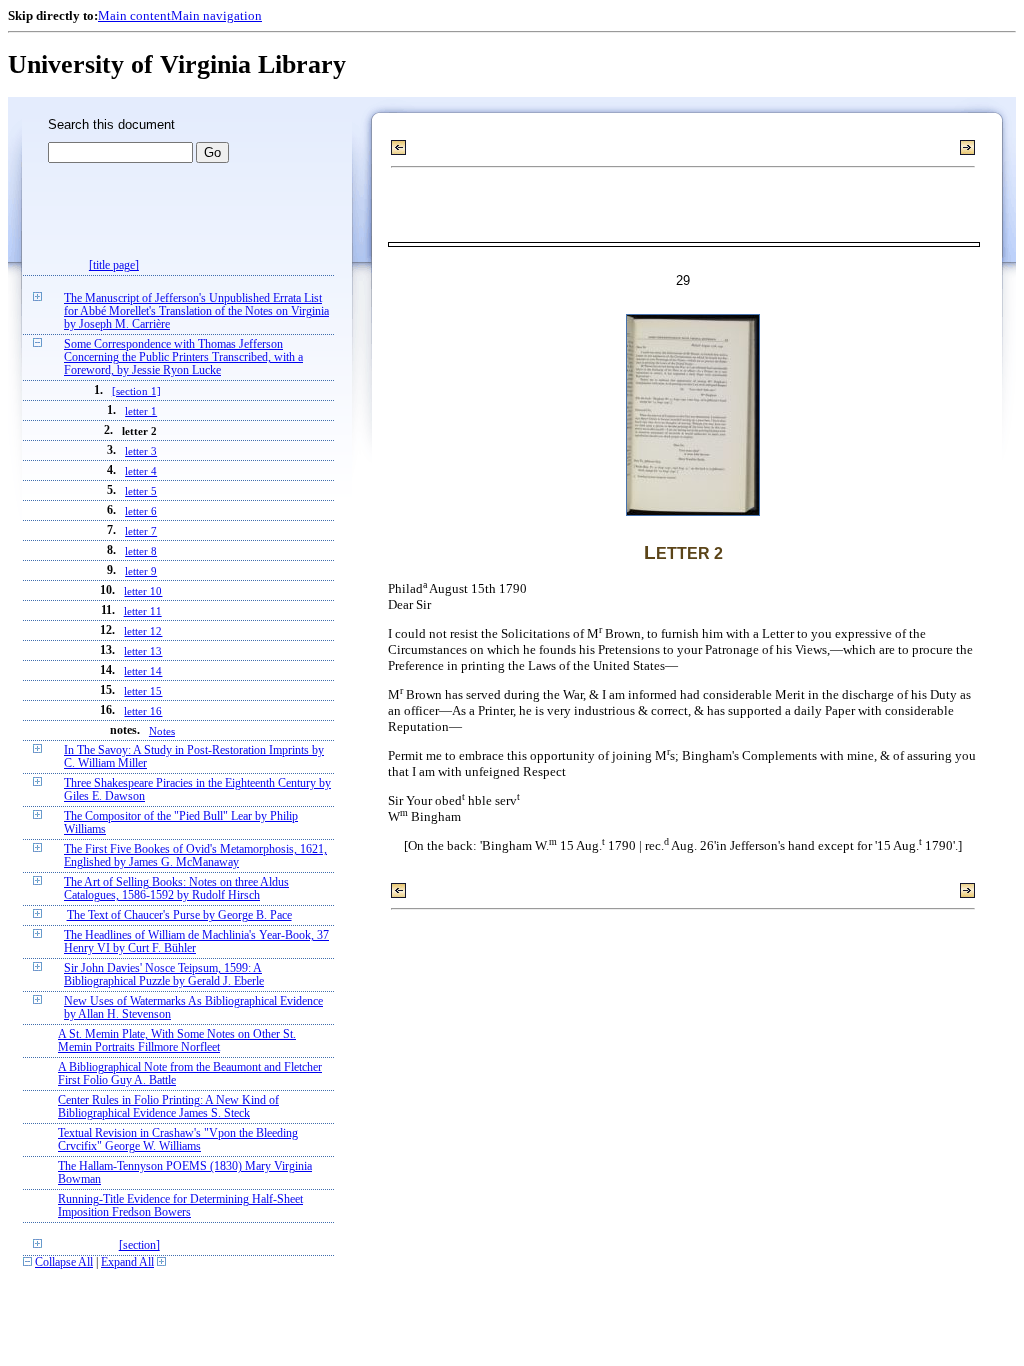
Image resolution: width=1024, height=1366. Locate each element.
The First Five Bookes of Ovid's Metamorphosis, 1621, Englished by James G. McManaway (195, 856)
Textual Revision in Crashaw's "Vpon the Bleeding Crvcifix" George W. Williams (178, 1140)
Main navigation (216, 15)
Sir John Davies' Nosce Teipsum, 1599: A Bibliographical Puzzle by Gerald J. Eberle (164, 975)
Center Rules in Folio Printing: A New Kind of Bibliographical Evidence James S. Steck (168, 1107)
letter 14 (143, 671)
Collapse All (64, 1262)
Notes (162, 731)
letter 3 (141, 451)
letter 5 (141, 491)
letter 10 (143, 591)
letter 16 (143, 711)
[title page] (114, 265)
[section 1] (136, 391)
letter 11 (143, 611)
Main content (134, 15)
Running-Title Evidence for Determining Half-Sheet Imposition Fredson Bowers (180, 1206)
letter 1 (141, 411)
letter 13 (143, 651)
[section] (139, 1245)
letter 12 (143, 631)
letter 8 (141, 551)
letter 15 (143, 691)
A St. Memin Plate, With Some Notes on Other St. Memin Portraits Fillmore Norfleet (177, 1041)
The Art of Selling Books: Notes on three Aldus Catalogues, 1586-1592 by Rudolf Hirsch (176, 889)
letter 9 (141, 571)
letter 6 (141, 511)
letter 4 (141, 471)
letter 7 (141, 531)
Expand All (127, 1262)
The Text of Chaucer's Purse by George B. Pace (179, 915)
